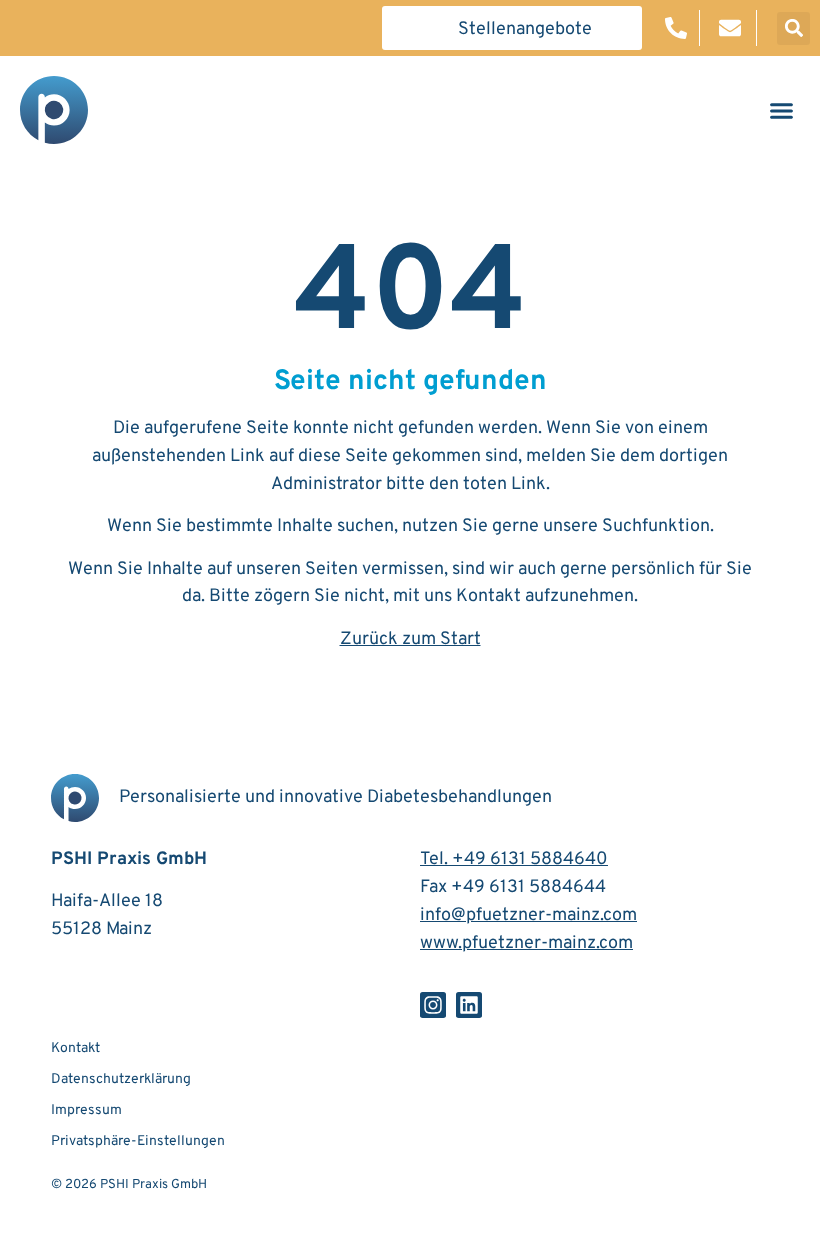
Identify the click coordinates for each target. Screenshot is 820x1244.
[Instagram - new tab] (433, 1005)
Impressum (86, 1110)
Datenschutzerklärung (121, 1079)
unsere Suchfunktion (626, 526)
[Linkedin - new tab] (469, 1005)
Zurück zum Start (410, 639)
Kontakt (488, 596)
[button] (512, 28)
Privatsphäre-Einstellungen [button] (138, 1141)
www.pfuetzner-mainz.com (526, 943)
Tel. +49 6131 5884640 (514, 859)
